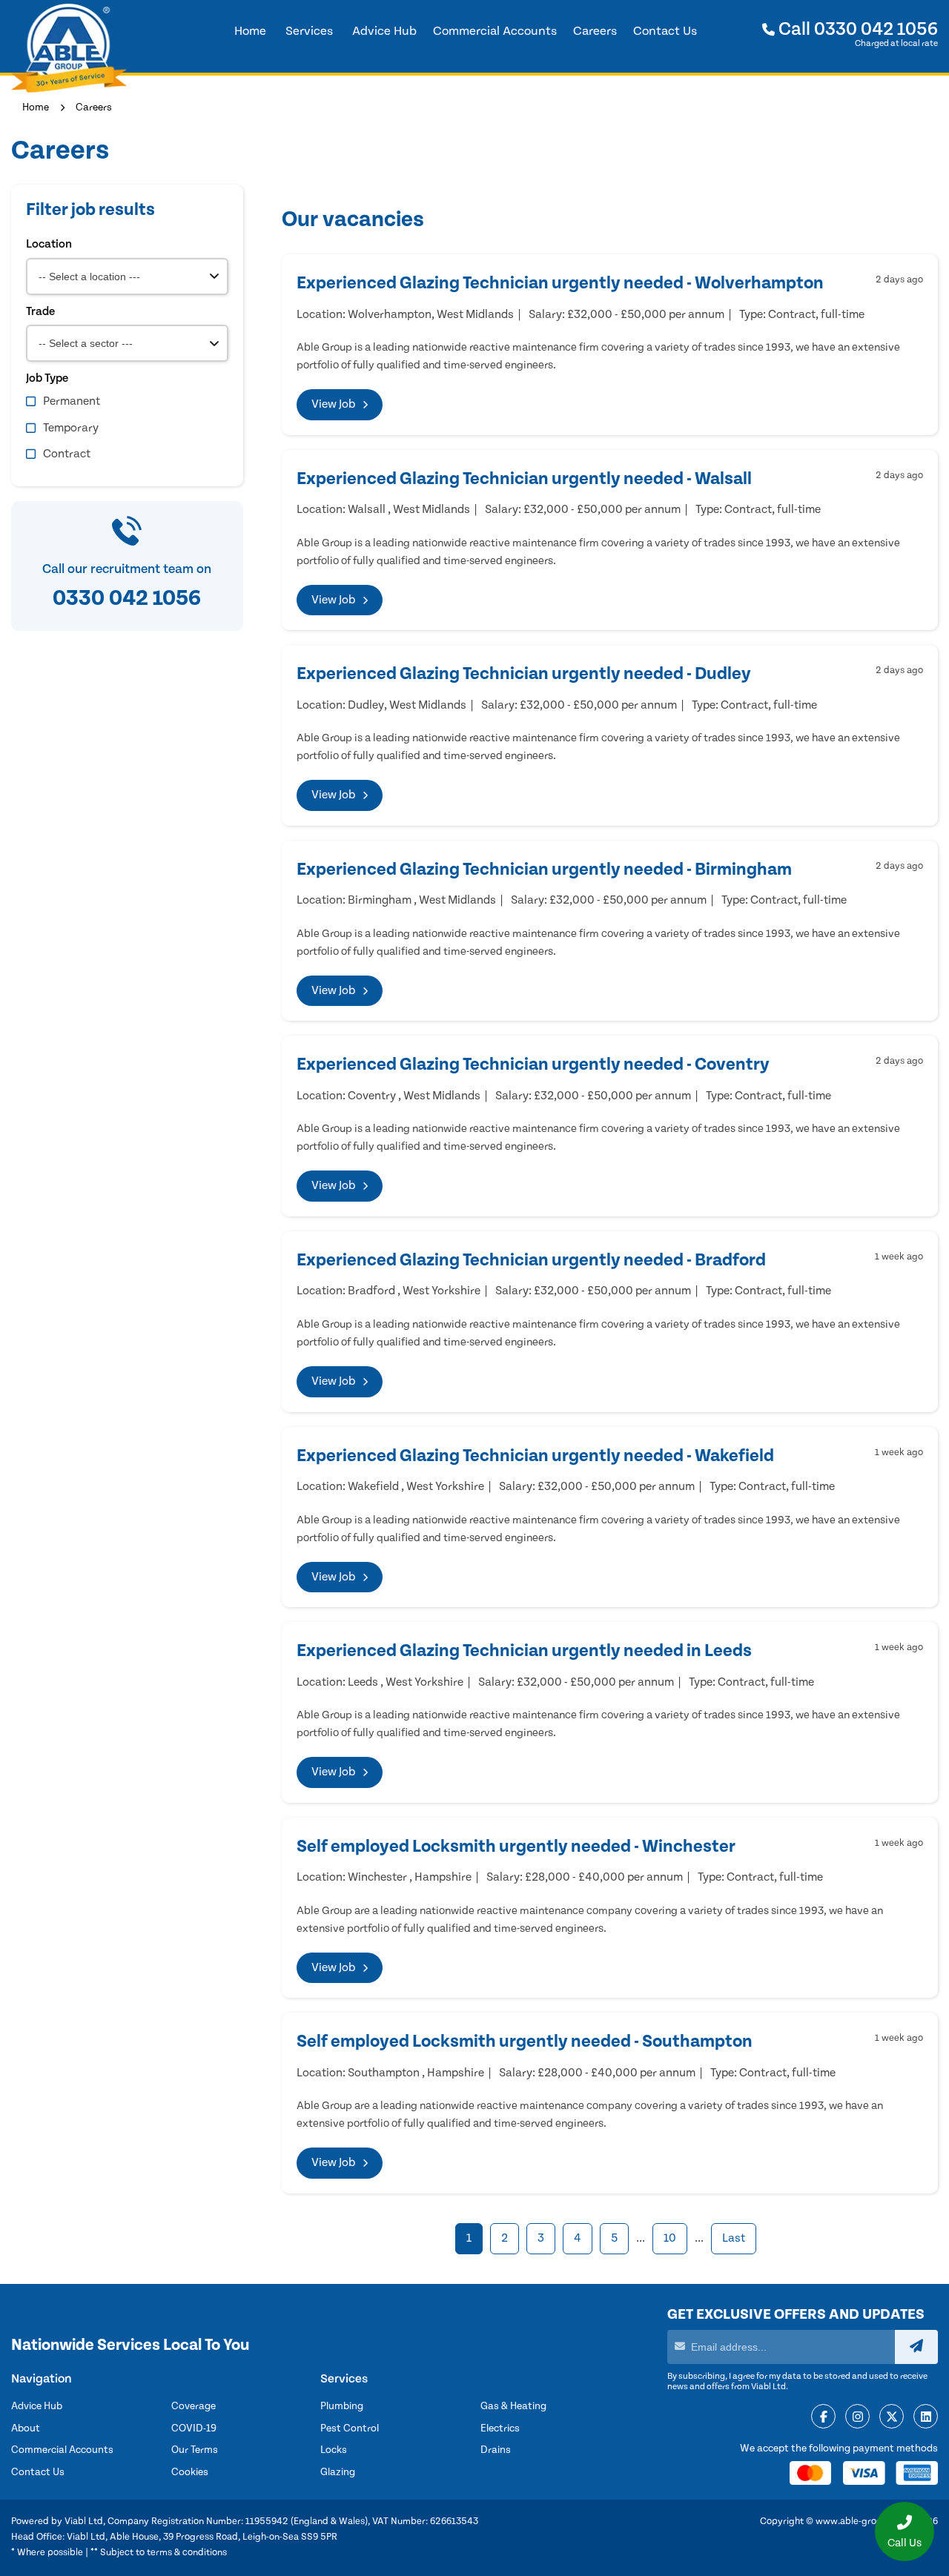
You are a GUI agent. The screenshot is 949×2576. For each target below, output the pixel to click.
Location (49, 244)
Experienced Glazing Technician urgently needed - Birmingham (544, 870)
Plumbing (342, 2406)
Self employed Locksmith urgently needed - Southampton (525, 2042)
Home (36, 107)
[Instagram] (857, 2417)
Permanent (72, 401)
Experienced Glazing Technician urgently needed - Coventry (533, 1064)
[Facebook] (823, 2417)
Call (856, 29)
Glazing (338, 2472)
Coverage (194, 2406)
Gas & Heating (513, 2406)
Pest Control (350, 2428)
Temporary (71, 428)
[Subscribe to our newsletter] (916, 2347)
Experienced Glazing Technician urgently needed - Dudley (524, 674)
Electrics (500, 2428)
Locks (334, 2450)
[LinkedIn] (926, 2417)
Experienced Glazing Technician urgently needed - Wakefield (535, 1456)
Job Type (47, 378)
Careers (94, 107)
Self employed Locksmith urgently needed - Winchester (516, 1847)
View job (333, 404)
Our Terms (195, 2450)
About (26, 2428)
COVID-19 (194, 2428)
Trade (40, 311)
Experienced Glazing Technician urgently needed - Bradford (531, 1260)
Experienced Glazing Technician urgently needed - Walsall (524, 479)
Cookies (190, 2472)
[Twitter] (892, 2417)
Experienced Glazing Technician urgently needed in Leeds (524, 1651)
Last (734, 2238)
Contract (67, 454)
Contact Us (38, 2472)
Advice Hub (37, 2406)
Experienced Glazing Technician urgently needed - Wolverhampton (560, 283)
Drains (496, 2450)
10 (670, 2238)
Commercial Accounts (62, 2450)
